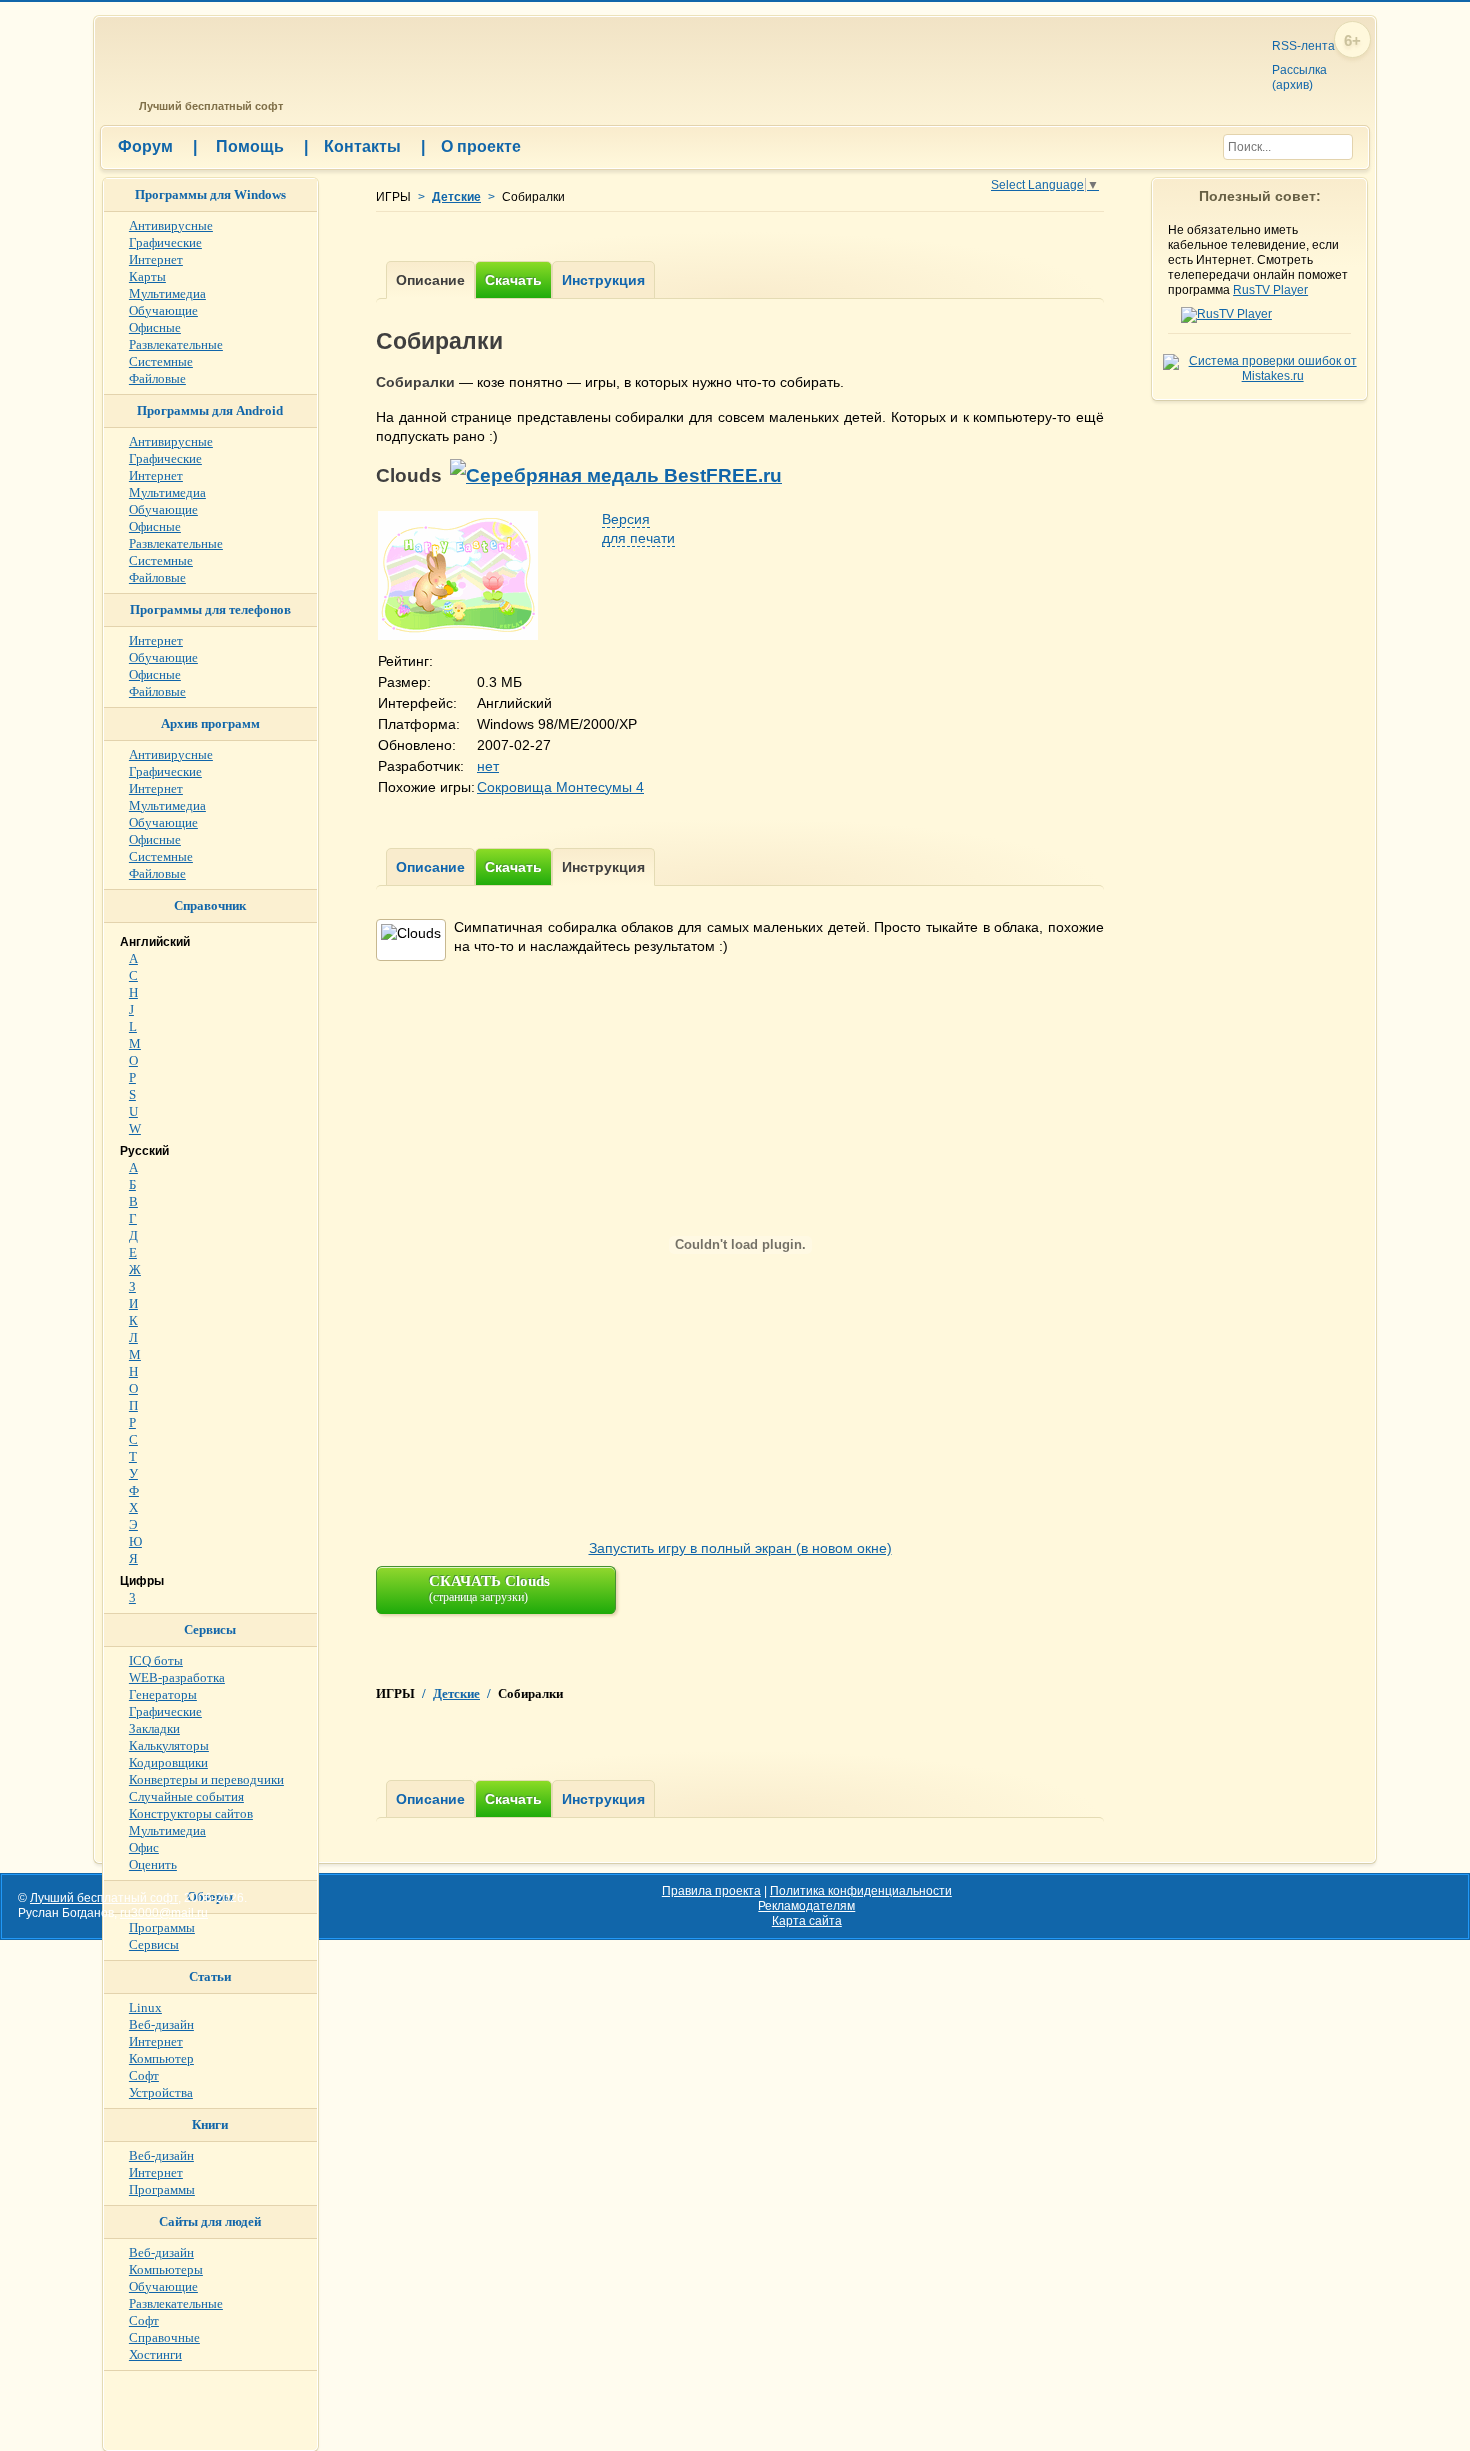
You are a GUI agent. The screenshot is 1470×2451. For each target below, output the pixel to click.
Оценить (153, 1864)
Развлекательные (176, 344)
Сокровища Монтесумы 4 (560, 787)
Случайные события (186, 1796)
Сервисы (154, 1944)
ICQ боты (156, 1660)
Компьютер (161, 2058)
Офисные (155, 327)
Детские (456, 197)
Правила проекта (711, 1891)
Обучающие (163, 310)
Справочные (164, 2337)
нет (488, 766)
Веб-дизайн (161, 2024)
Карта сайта (807, 1921)
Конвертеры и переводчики (206, 1779)
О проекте (481, 146)
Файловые (157, 378)
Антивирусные (171, 225)
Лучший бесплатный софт (208, 106)
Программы (162, 1927)
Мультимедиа (167, 293)
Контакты (374, 146)
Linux (145, 2007)
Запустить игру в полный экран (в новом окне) (740, 1548)
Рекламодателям (806, 1906)
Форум (157, 146)
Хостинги (155, 2354)
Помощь (262, 146)
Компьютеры (166, 2269)
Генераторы (163, 1694)
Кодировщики (168, 1762)
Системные (161, 361)
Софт (144, 2075)
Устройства (161, 2092)
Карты (147, 276)
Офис (144, 1847)
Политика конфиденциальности (861, 1891)
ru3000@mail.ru (164, 1913)
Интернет (156, 259)
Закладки (154, 1728)
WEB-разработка (177, 1677)
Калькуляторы (169, 1745)
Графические (165, 242)
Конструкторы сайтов (191, 1813)
